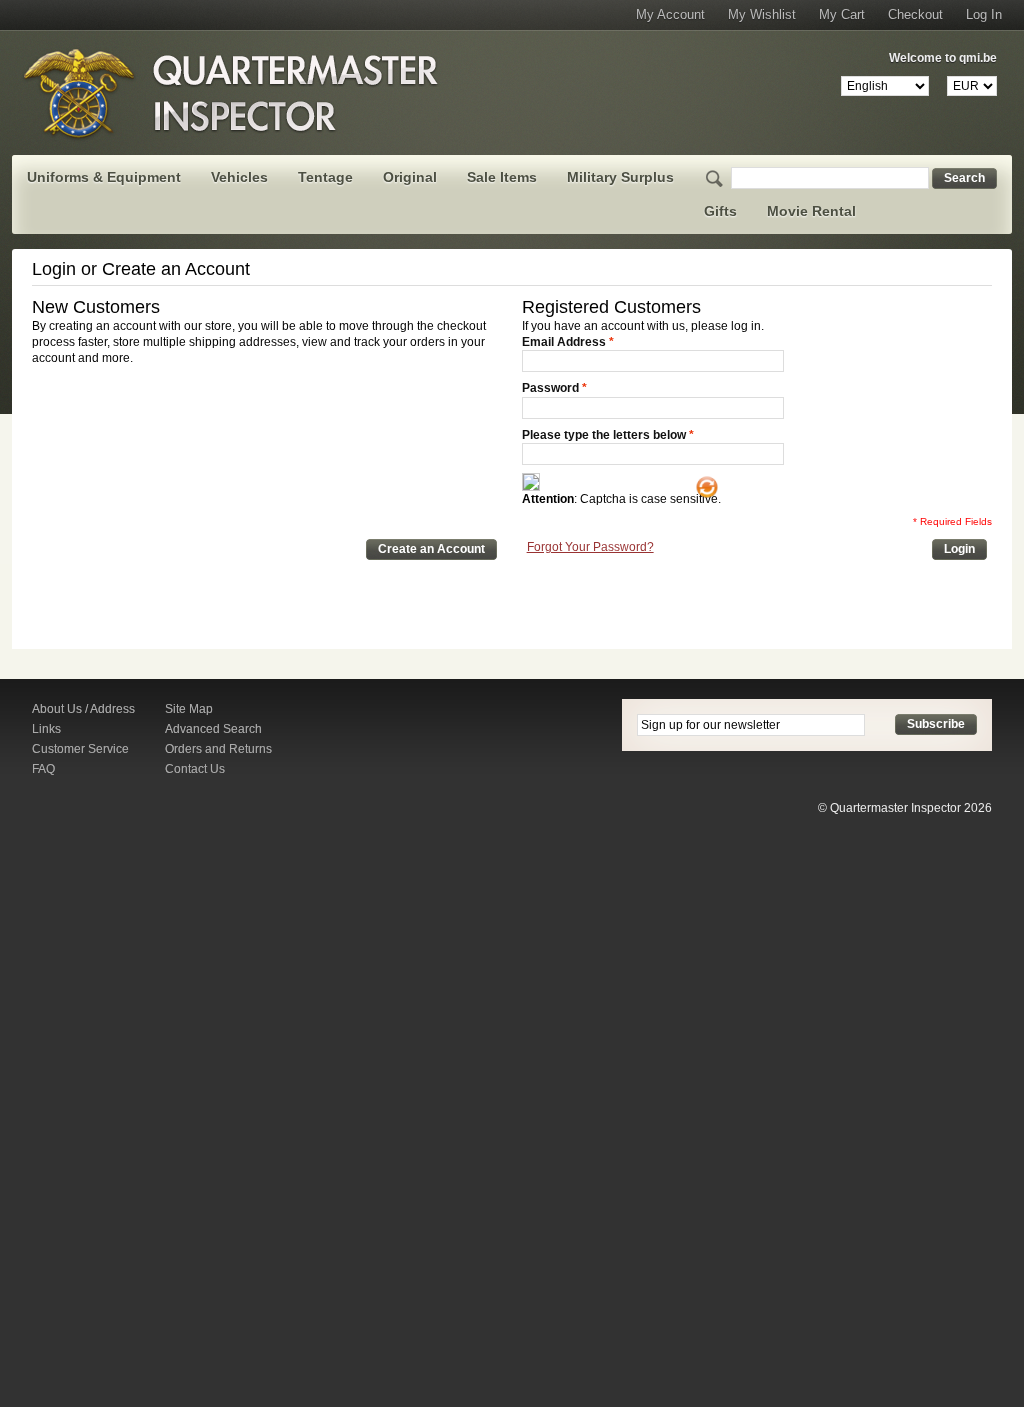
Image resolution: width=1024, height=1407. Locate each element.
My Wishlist (762, 14)
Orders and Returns (218, 749)
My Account (670, 14)
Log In (984, 14)
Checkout (915, 14)
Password (550, 388)
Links (46, 729)
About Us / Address (83, 709)
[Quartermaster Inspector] (232, 93)
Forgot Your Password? (590, 547)
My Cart (842, 14)
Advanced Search (213, 729)
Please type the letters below (604, 435)
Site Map (189, 709)
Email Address (564, 342)
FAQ (43, 769)
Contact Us (195, 769)
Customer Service (80, 749)
